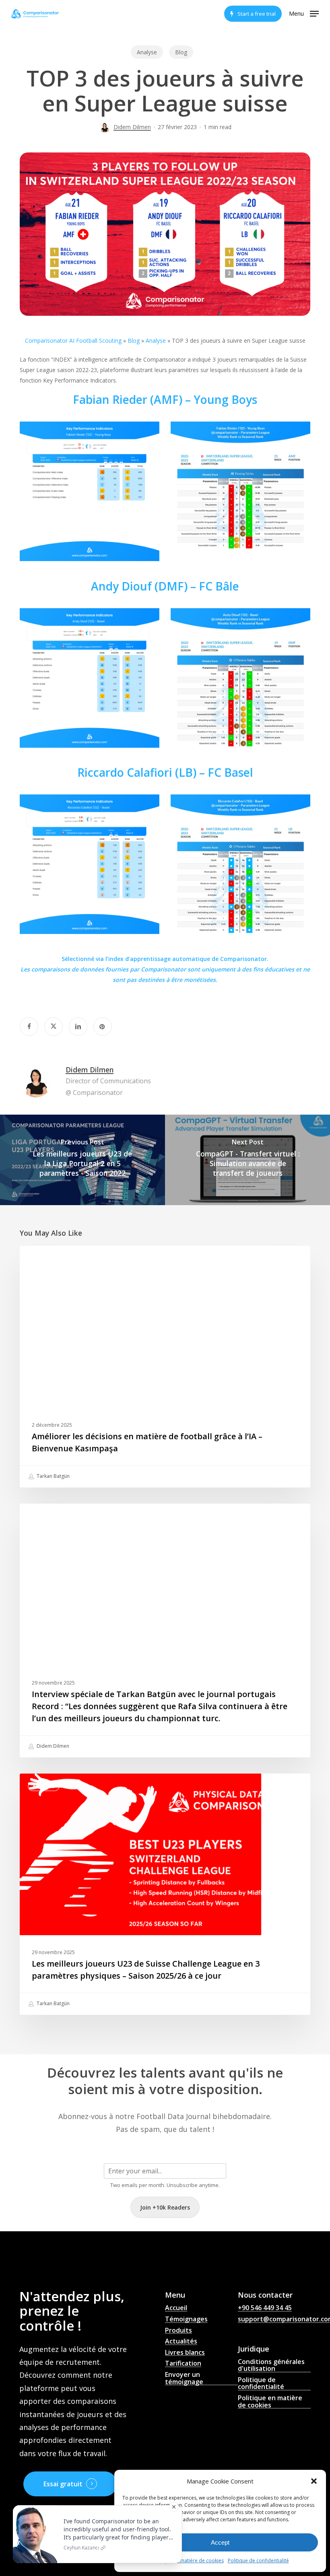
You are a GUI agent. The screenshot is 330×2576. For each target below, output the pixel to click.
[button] (314, 2481)
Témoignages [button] (186, 2319)
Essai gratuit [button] (63, 2484)
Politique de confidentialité (258, 2561)
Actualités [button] (181, 2341)
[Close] (174, 2507)
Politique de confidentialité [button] (261, 2384)
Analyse (147, 52)
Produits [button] (178, 2331)
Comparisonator (163, 969)
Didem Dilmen (132, 127)
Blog (181, 52)
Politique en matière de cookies (188, 2561)
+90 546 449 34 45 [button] (265, 2308)
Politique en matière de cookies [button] (270, 2402)
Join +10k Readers (165, 2207)
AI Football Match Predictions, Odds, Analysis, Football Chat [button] (200, 2400)
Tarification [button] (183, 2364)
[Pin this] (103, 1027)
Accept (220, 2542)
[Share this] (29, 1027)
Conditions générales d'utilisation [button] (271, 2365)
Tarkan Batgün (53, 1476)
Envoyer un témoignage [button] (184, 2378)
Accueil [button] (176, 2308)
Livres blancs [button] (185, 2353)
